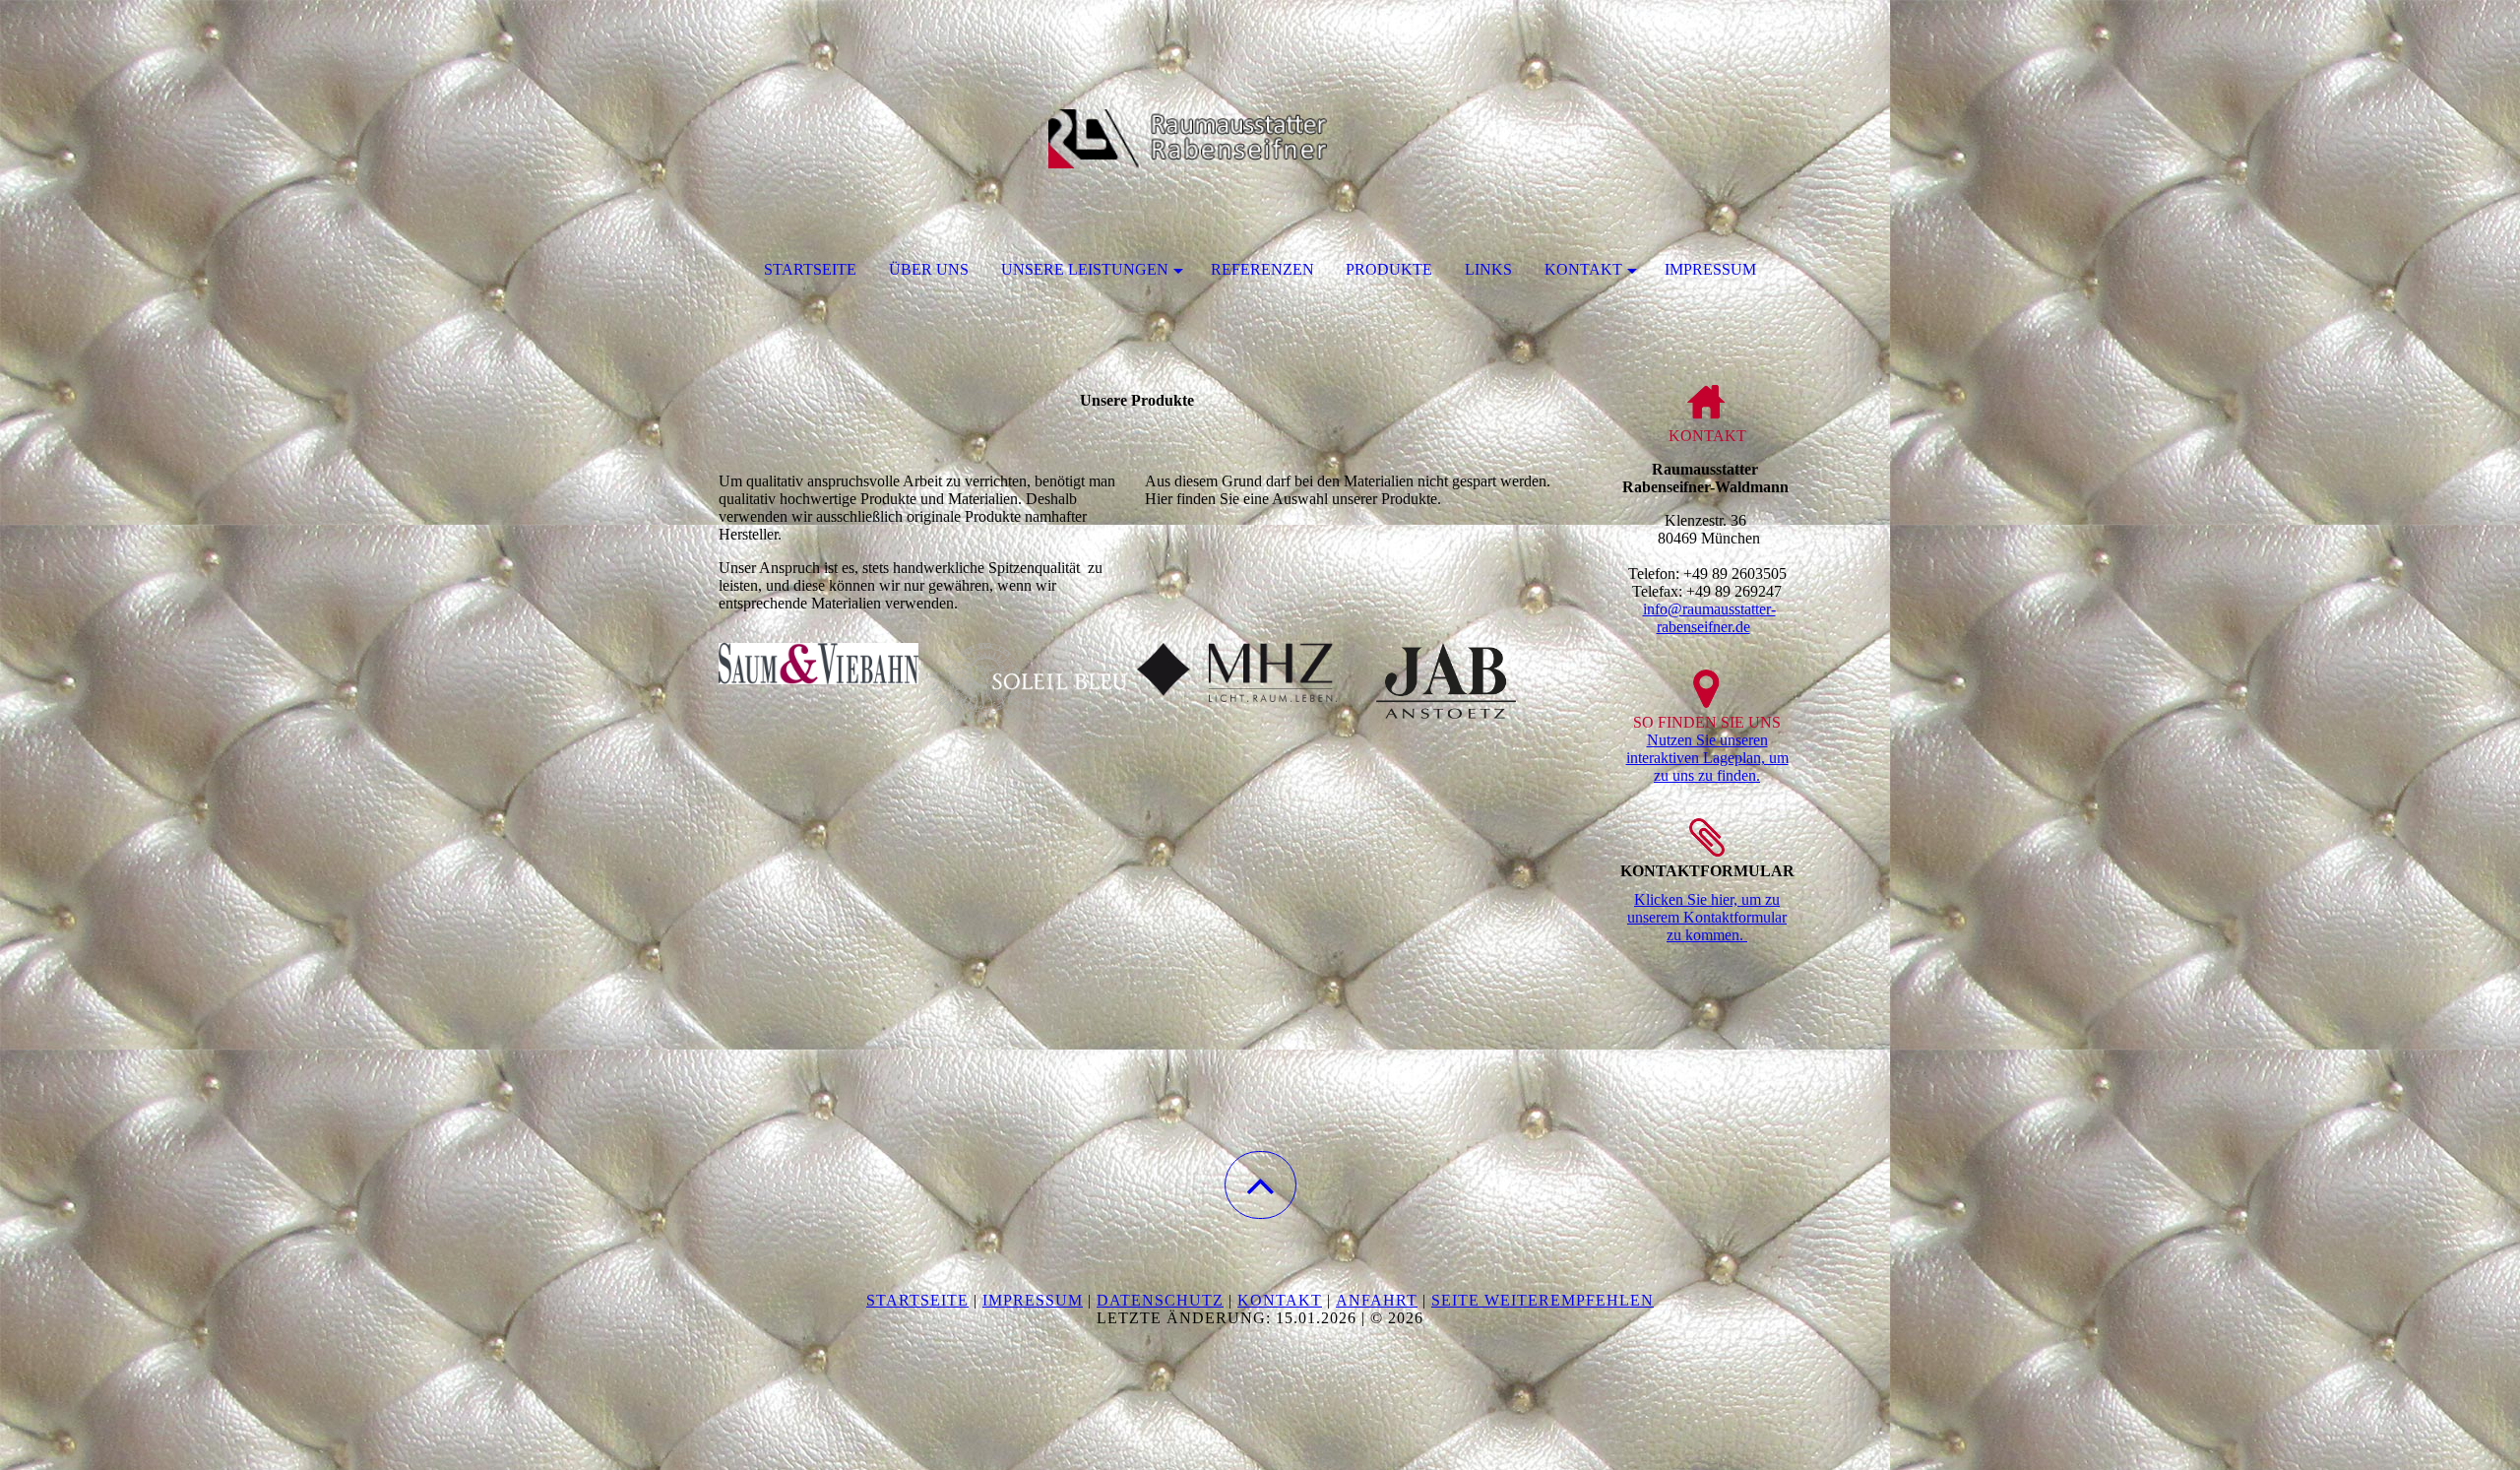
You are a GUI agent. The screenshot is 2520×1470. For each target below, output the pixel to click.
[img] (1260, 98)
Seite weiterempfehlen (1543, 1300)
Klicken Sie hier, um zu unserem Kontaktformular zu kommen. (1707, 917)
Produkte (1389, 269)
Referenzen (1262, 269)
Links (1488, 269)
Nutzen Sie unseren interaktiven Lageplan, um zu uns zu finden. (1707, 758)
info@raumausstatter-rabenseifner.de (1709, 618)
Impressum (1710, 269)
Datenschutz (1160, 1300)
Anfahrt (1377, 1300)
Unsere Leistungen (1085, 269)
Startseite (810, 269)
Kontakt (1583, 269)
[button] (1260, 1185)
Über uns (929, 269)
